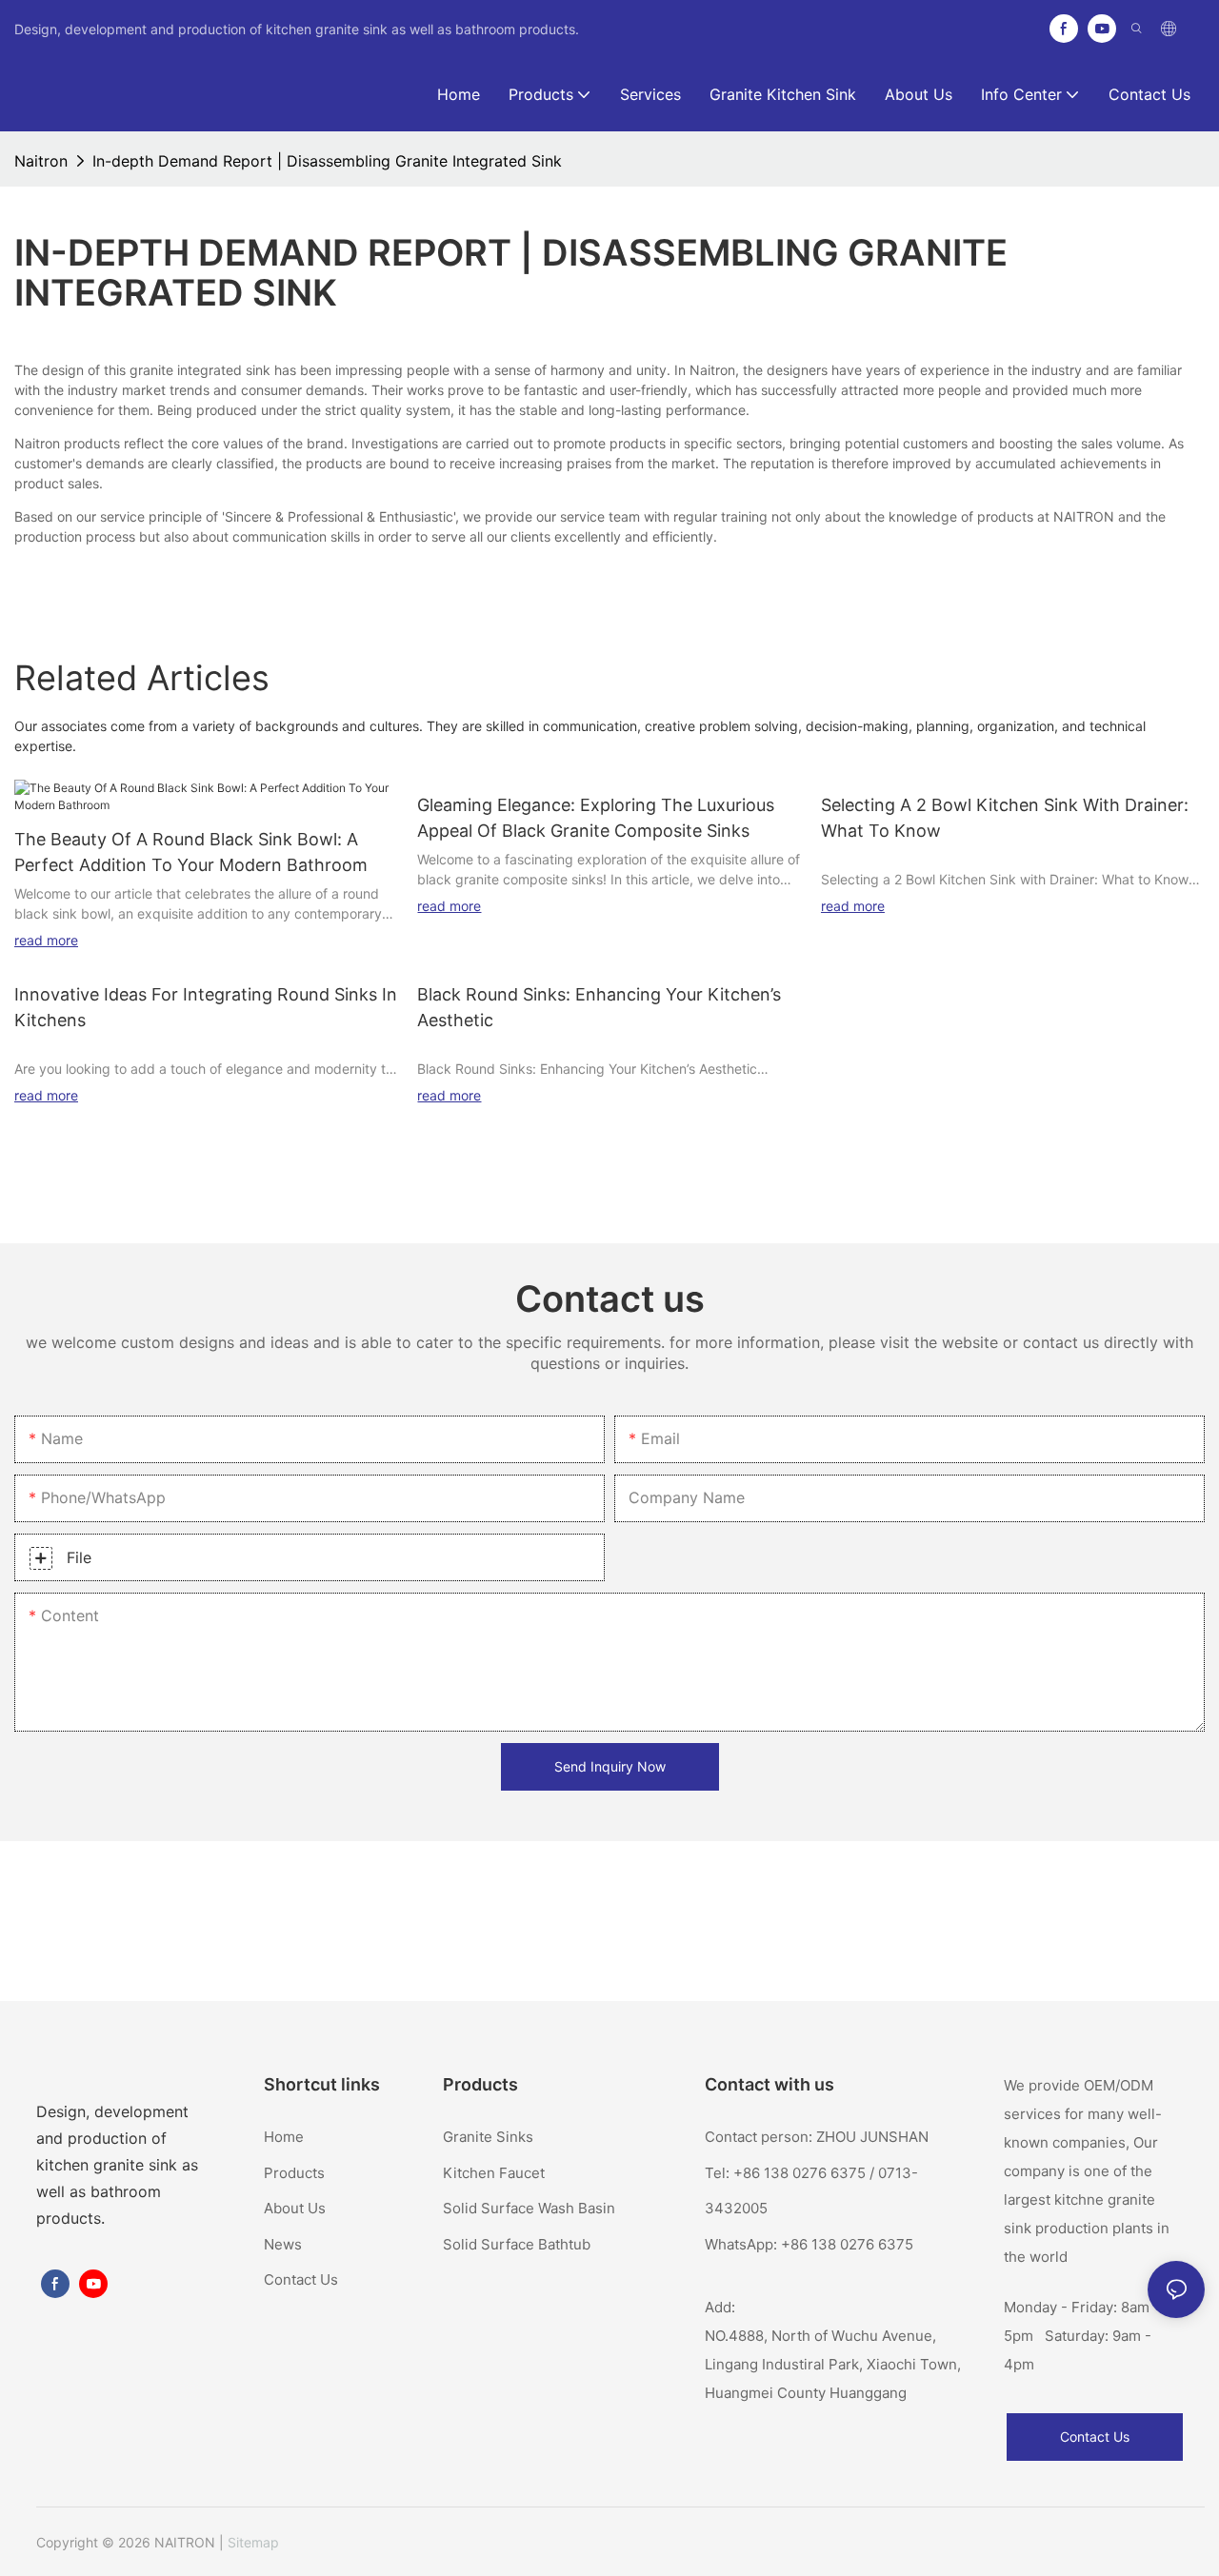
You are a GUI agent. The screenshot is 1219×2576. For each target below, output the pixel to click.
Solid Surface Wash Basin (529, 2208)
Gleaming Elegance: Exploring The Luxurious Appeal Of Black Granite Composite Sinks (596, 818)
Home (284, 2137)
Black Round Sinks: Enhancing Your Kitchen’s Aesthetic (599, 1007)
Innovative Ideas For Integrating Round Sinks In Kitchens (206, 1007)
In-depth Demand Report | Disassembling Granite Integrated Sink (327, 161)
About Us (295, 2208)
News (283, 2244)
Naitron (41, 161)
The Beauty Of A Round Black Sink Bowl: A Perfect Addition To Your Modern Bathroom (191, 852)
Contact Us (301, 2279)
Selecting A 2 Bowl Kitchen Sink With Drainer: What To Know (1005, 818)
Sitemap (253, 2542)
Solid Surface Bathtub (517, 2244)
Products (294, 2173)
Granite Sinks (488, 2137)
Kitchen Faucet (494, 2173)
